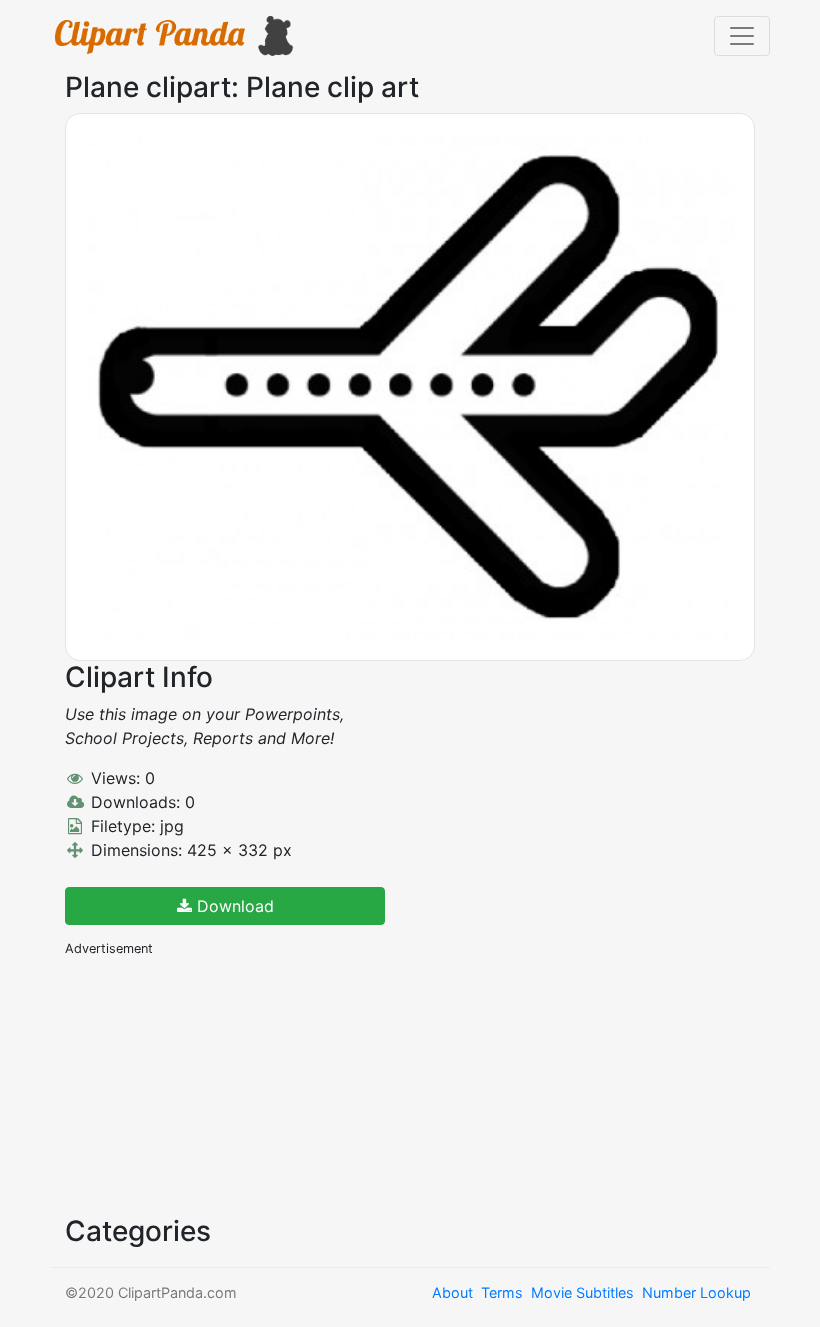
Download (233, 906)
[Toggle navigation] (742, 36)
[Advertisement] (215, 1084)
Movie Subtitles (582, 1292)
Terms (502, 1292)
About (452, 1292)
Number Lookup (696, 1292)
